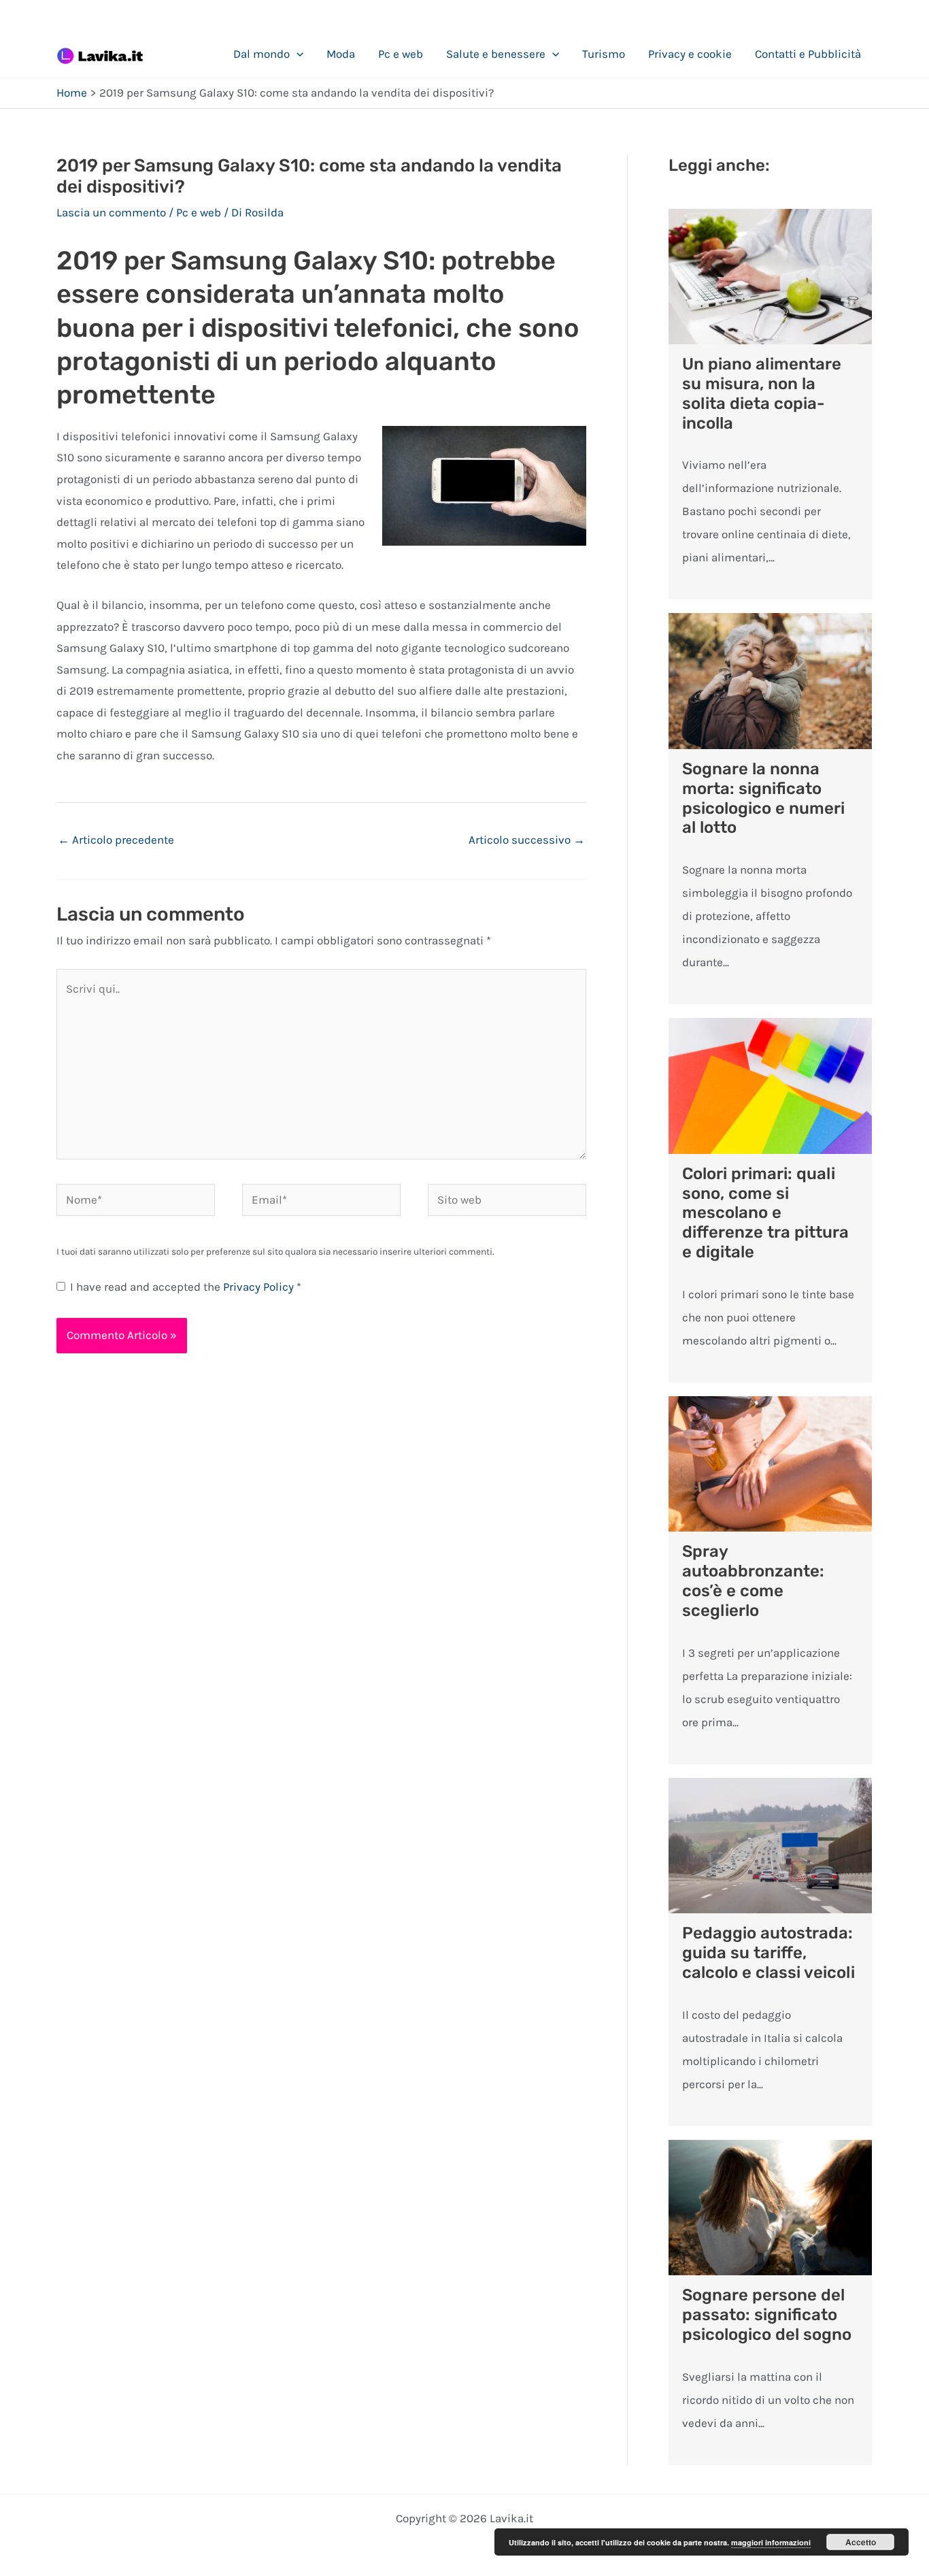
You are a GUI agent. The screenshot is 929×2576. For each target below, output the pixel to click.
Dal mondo (261, 54)
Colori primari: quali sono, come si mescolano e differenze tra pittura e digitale (765, 1213)
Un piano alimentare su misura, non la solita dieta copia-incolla (762, 393)
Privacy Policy (260, 1287)
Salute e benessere (496, 54)
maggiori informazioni (771, 2542)
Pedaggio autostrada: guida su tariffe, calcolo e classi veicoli (768, 1953)
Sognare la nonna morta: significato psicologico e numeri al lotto (763, 798)
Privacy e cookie (690, 54)
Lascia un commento (111, 212)
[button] (297, 54)
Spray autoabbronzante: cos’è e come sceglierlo (753, 1581)
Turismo (604, 54)
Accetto (861, 2542)
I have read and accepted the (186, 1287)
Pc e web (401, 54)
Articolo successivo (527, 840)
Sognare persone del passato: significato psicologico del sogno (767, 2315)
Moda (341, 54)
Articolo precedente (116, 840)
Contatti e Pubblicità (808, 54)
